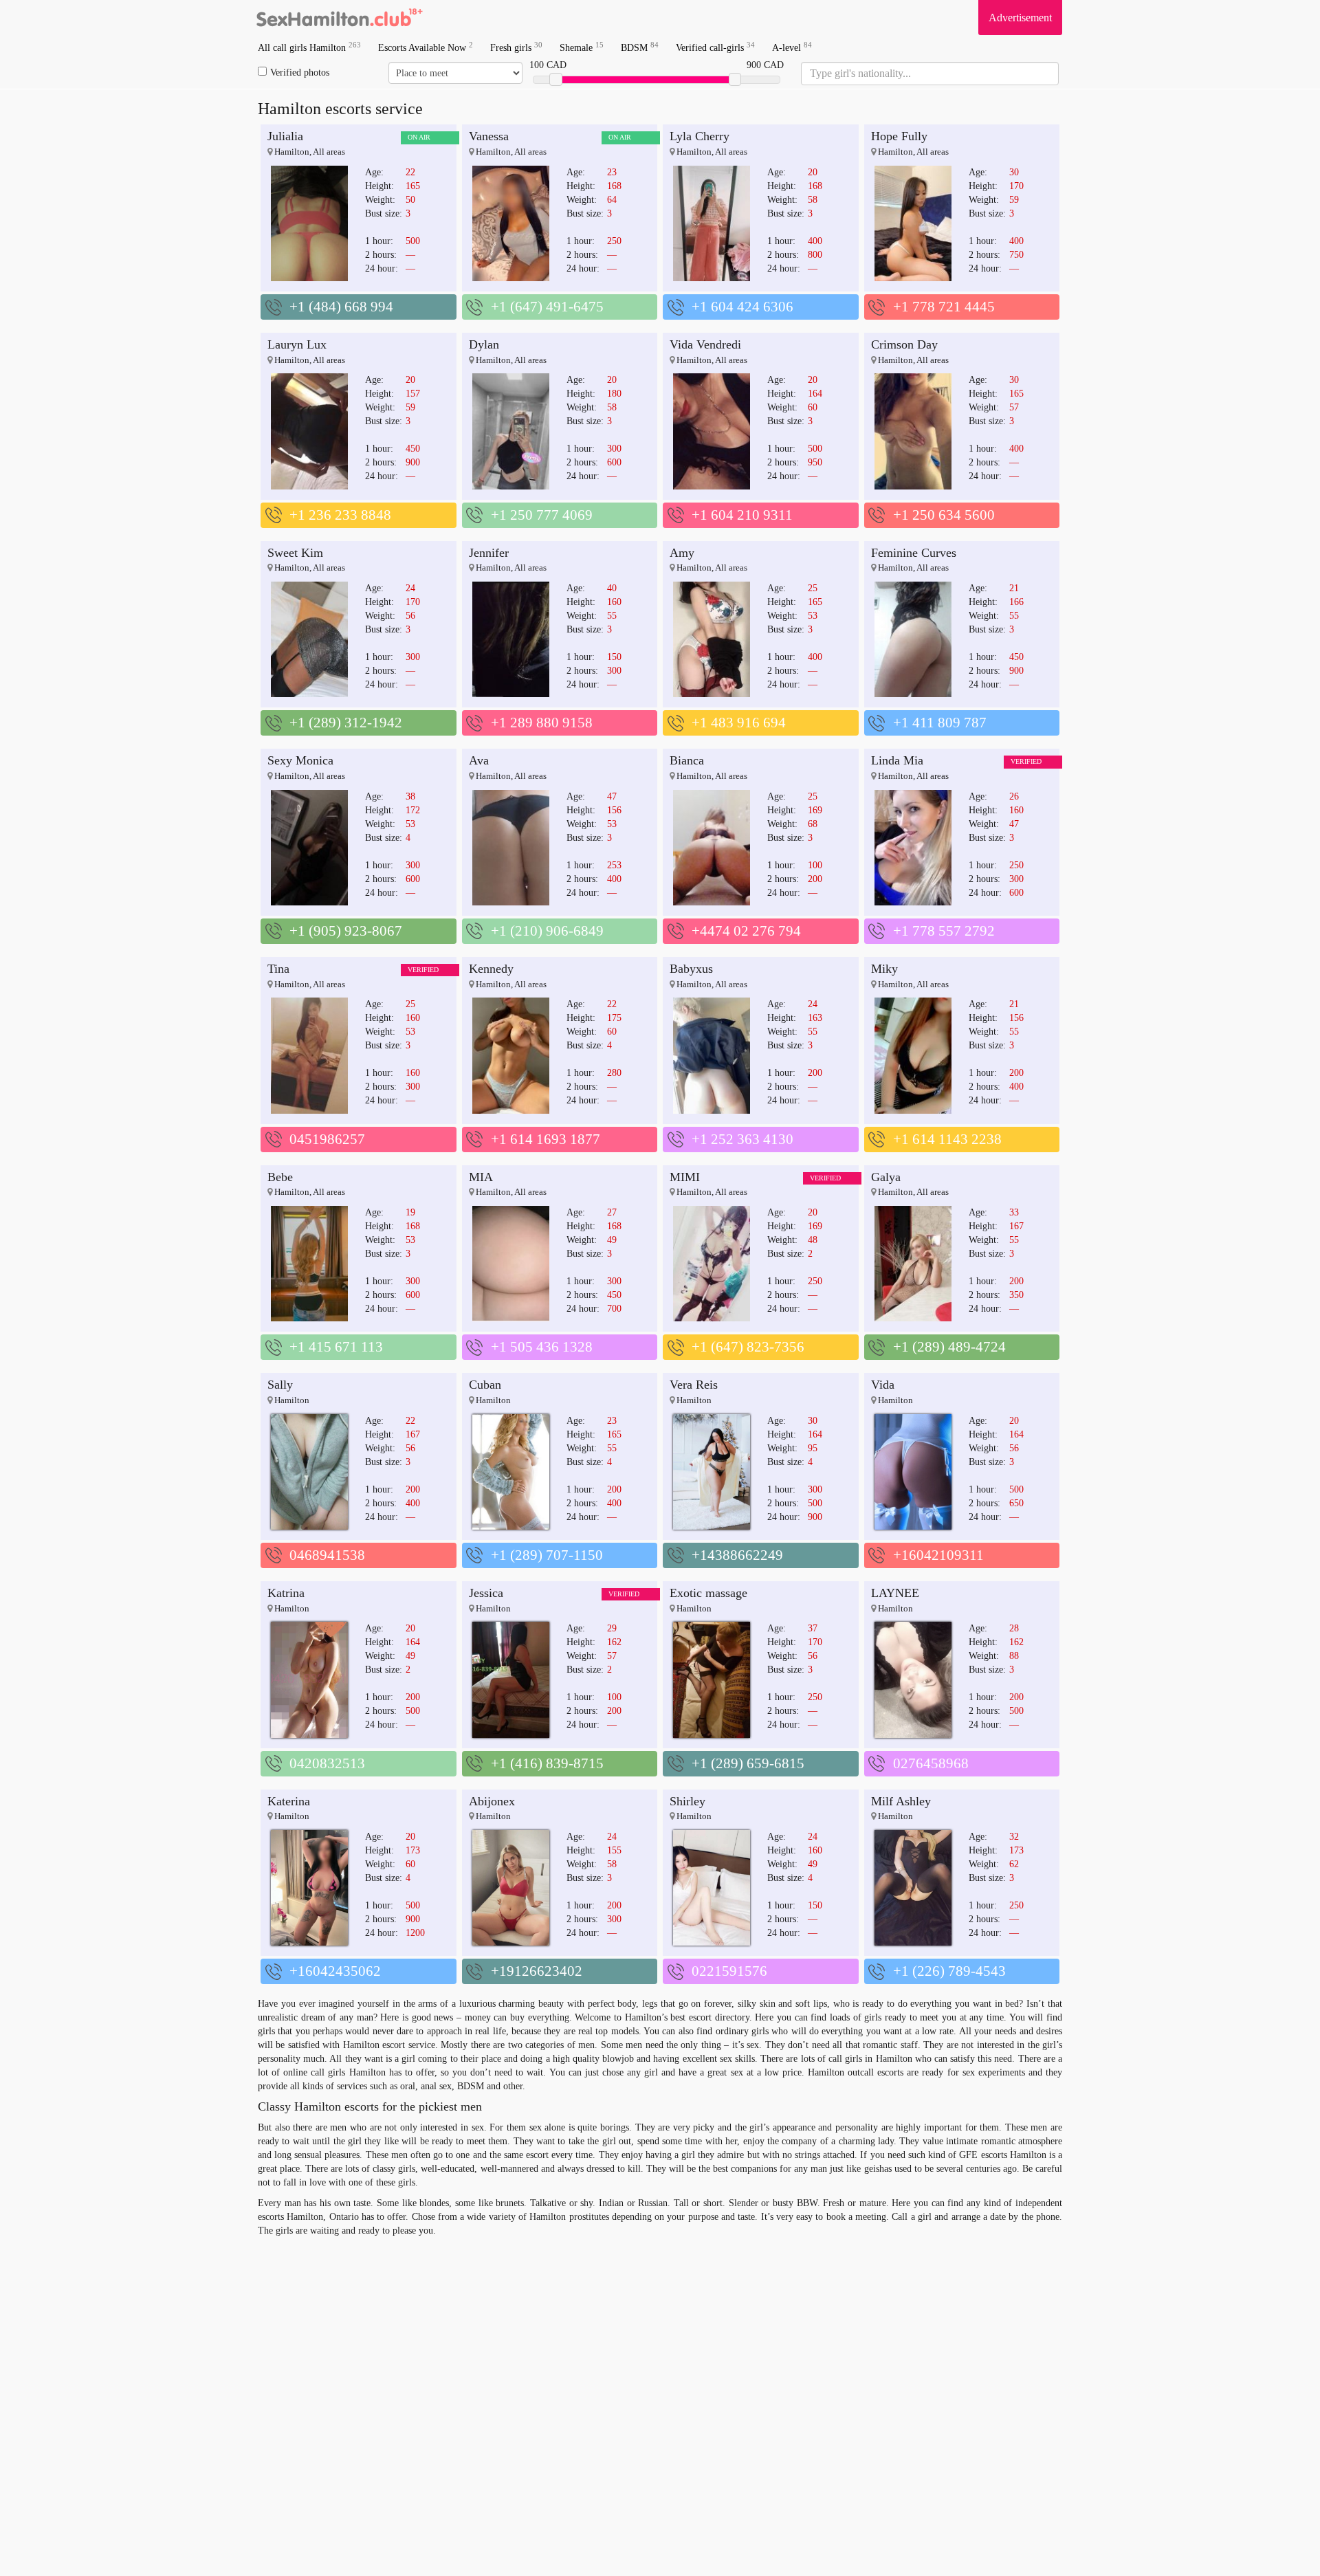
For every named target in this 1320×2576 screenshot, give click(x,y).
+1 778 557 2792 (944, 931)
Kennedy (491, 969)
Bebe (280, 1177)
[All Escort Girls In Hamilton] (340, 17)
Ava (479, 760)
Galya (886, 1177)
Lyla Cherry (700, 136)
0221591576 (729, 1971)
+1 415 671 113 (336, 1347)
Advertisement (1020, 18)
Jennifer (489, 553)
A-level (792, 47)
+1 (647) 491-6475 (547, 307)
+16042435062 (335, 1971)
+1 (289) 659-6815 (748, 1763)
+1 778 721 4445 (944, 307)
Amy (682, 553)
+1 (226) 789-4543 (949, 1971)
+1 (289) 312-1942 (346, 723)
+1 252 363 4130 (742, 1139)
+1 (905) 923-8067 (346, 931)
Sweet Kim (295, 553)
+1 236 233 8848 (340, 515)
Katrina (286, 1593)
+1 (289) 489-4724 (949, 1347)
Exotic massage (708, 1593)
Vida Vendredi (705, 344)
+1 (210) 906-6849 (547, 931)
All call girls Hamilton (309, 47)
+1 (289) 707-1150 (547, 1555)
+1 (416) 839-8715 (547, 1763)
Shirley (687, 1801)
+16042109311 (938, 1555)
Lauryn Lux (297, 344)
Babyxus (691, 969)
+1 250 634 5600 (944, 515)
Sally (280, 1385)
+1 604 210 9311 (742, 515)
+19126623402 (537, 1971)
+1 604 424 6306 (742, 307)
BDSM (640, 47)
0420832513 (327, 1763)
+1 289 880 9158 (542, 723)
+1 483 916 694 (739, 723)
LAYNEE (895, 1593)
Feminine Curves (914, 553)
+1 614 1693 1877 (546, 1139)
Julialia (285, 136)
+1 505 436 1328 (542, 1347)
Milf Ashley (901, 1801)
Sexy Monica (300, 760)
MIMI (685, 1177)
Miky (884, 969)
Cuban (485, 1385)
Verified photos (300, 73)
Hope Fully (899, 136)
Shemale (582, 47)
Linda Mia (897, 760)
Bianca (687, 760)
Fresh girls (516, 47)
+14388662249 (737, 1555)
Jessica (486, 1593)
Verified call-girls (715, 47)
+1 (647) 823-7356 (748, 1347)
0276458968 (931, 1763)
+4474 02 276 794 (746, 931)
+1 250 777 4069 (542, 515)
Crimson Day (904, 344)
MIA (481, 1177)
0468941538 (327, 1555)
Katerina (289, 1801)
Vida (883, 1385)
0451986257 (327, 1139)
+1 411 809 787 (940, 723)
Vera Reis (694, 1385)
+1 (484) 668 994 (341, 307)
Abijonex (492, 1801)
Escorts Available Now (426, 47)
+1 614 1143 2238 (947, 1139)
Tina (278, 969)
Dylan (484, 344)
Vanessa (489, 136)
